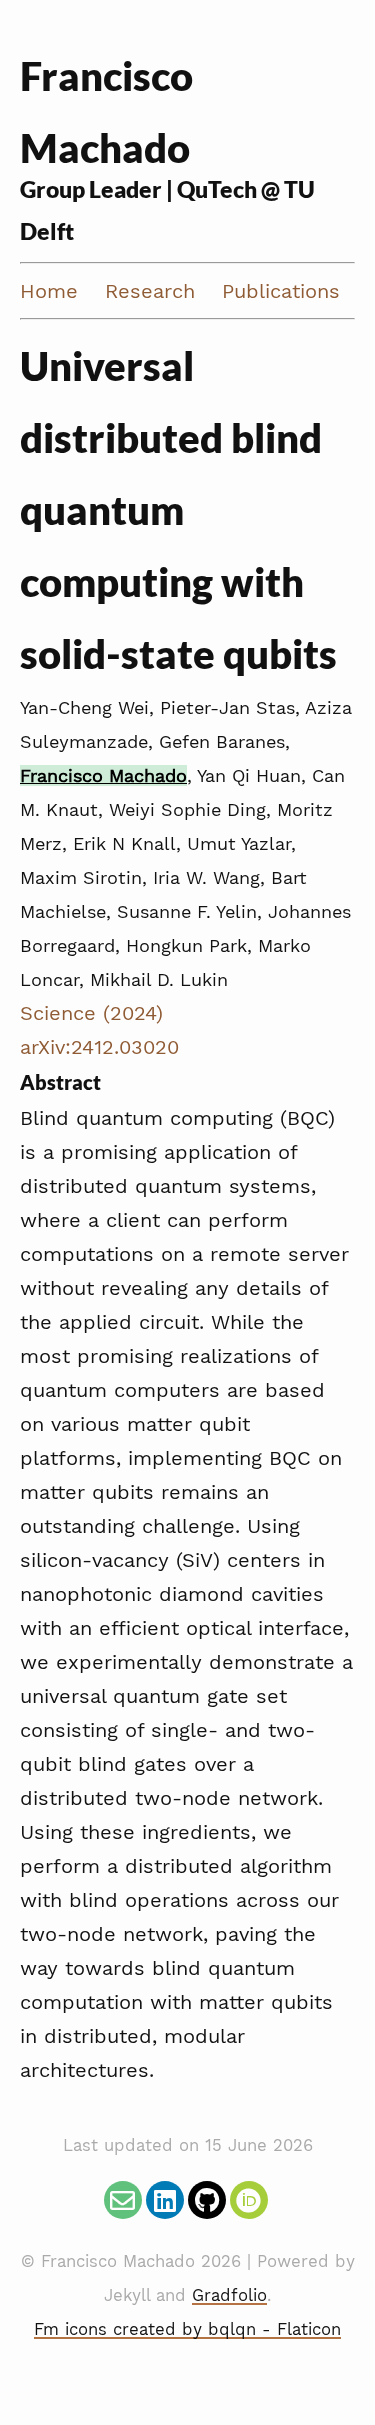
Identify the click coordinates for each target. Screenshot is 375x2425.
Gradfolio (229, 2295)
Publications (281, 291)
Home (49, 291)
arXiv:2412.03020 (99, 1047)
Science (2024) (91, 1013)
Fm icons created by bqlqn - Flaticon (187, 2329)
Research (150, 291)
